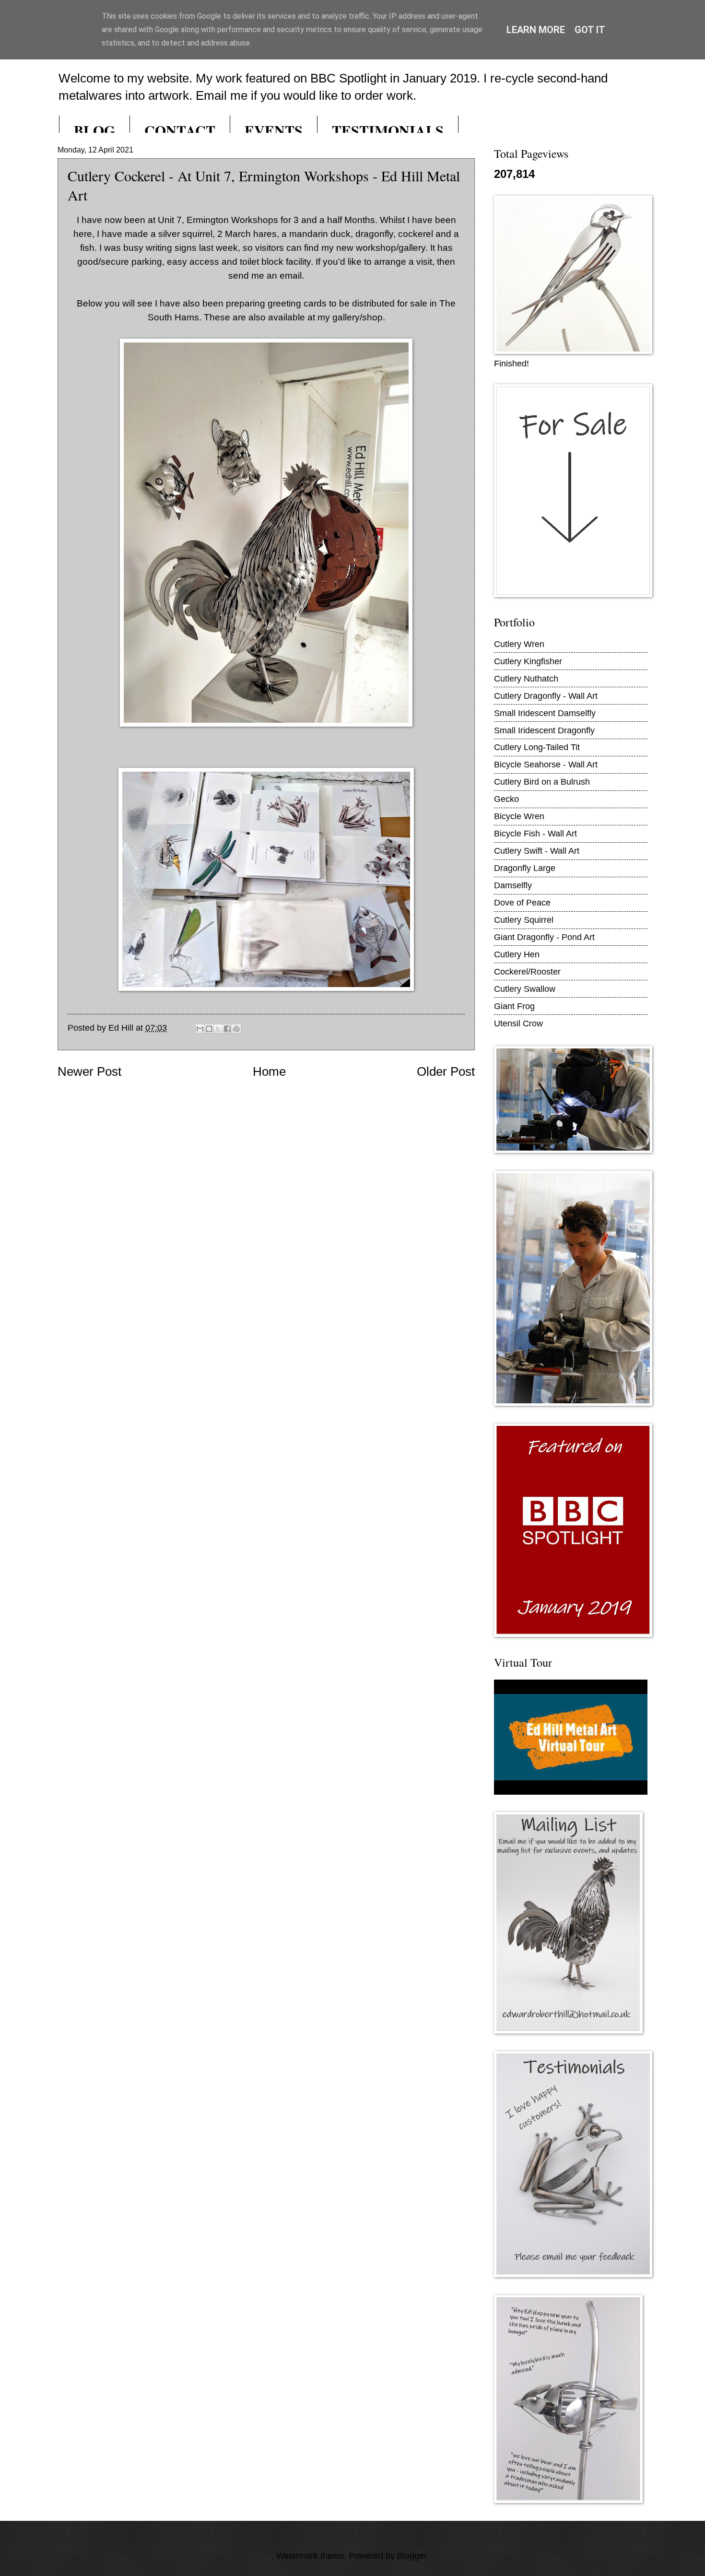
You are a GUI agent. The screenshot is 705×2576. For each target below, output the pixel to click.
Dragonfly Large (525, 868)
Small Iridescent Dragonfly (544, 730)
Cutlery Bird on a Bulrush (542, 782)
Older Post (446, 1071)
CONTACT (180, 130)
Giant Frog (514, 1006)
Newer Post (89, 1071)
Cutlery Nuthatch (526, 678)
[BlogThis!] (209, 1029)
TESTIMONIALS (388, 130)
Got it (590, 30)
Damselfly (513, 885)
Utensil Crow (518, 1023)
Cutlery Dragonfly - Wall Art (546, 696)
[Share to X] (218, 1029)
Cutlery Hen (517, 954)
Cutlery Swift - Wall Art (537, 851)
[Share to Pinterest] (236, 1029)
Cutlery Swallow (525, 989)
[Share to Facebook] (227, 1029)
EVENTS (274, 130)
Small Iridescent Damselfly (545, 713)
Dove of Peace (522, 902)
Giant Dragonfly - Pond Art (544, 937)
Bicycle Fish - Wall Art (535, 833)
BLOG (94, 130)
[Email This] (200, 1029)
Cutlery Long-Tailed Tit (537, 747)
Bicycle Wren (519, 816)
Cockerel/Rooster (527, 971)
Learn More (536, 30)
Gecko (506, 799)
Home (269, 1071)
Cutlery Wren (519, 644)
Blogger (412, 2556)
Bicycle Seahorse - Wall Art (546, 764)
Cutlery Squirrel (524, 920)
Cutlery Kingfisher (528, 661)
